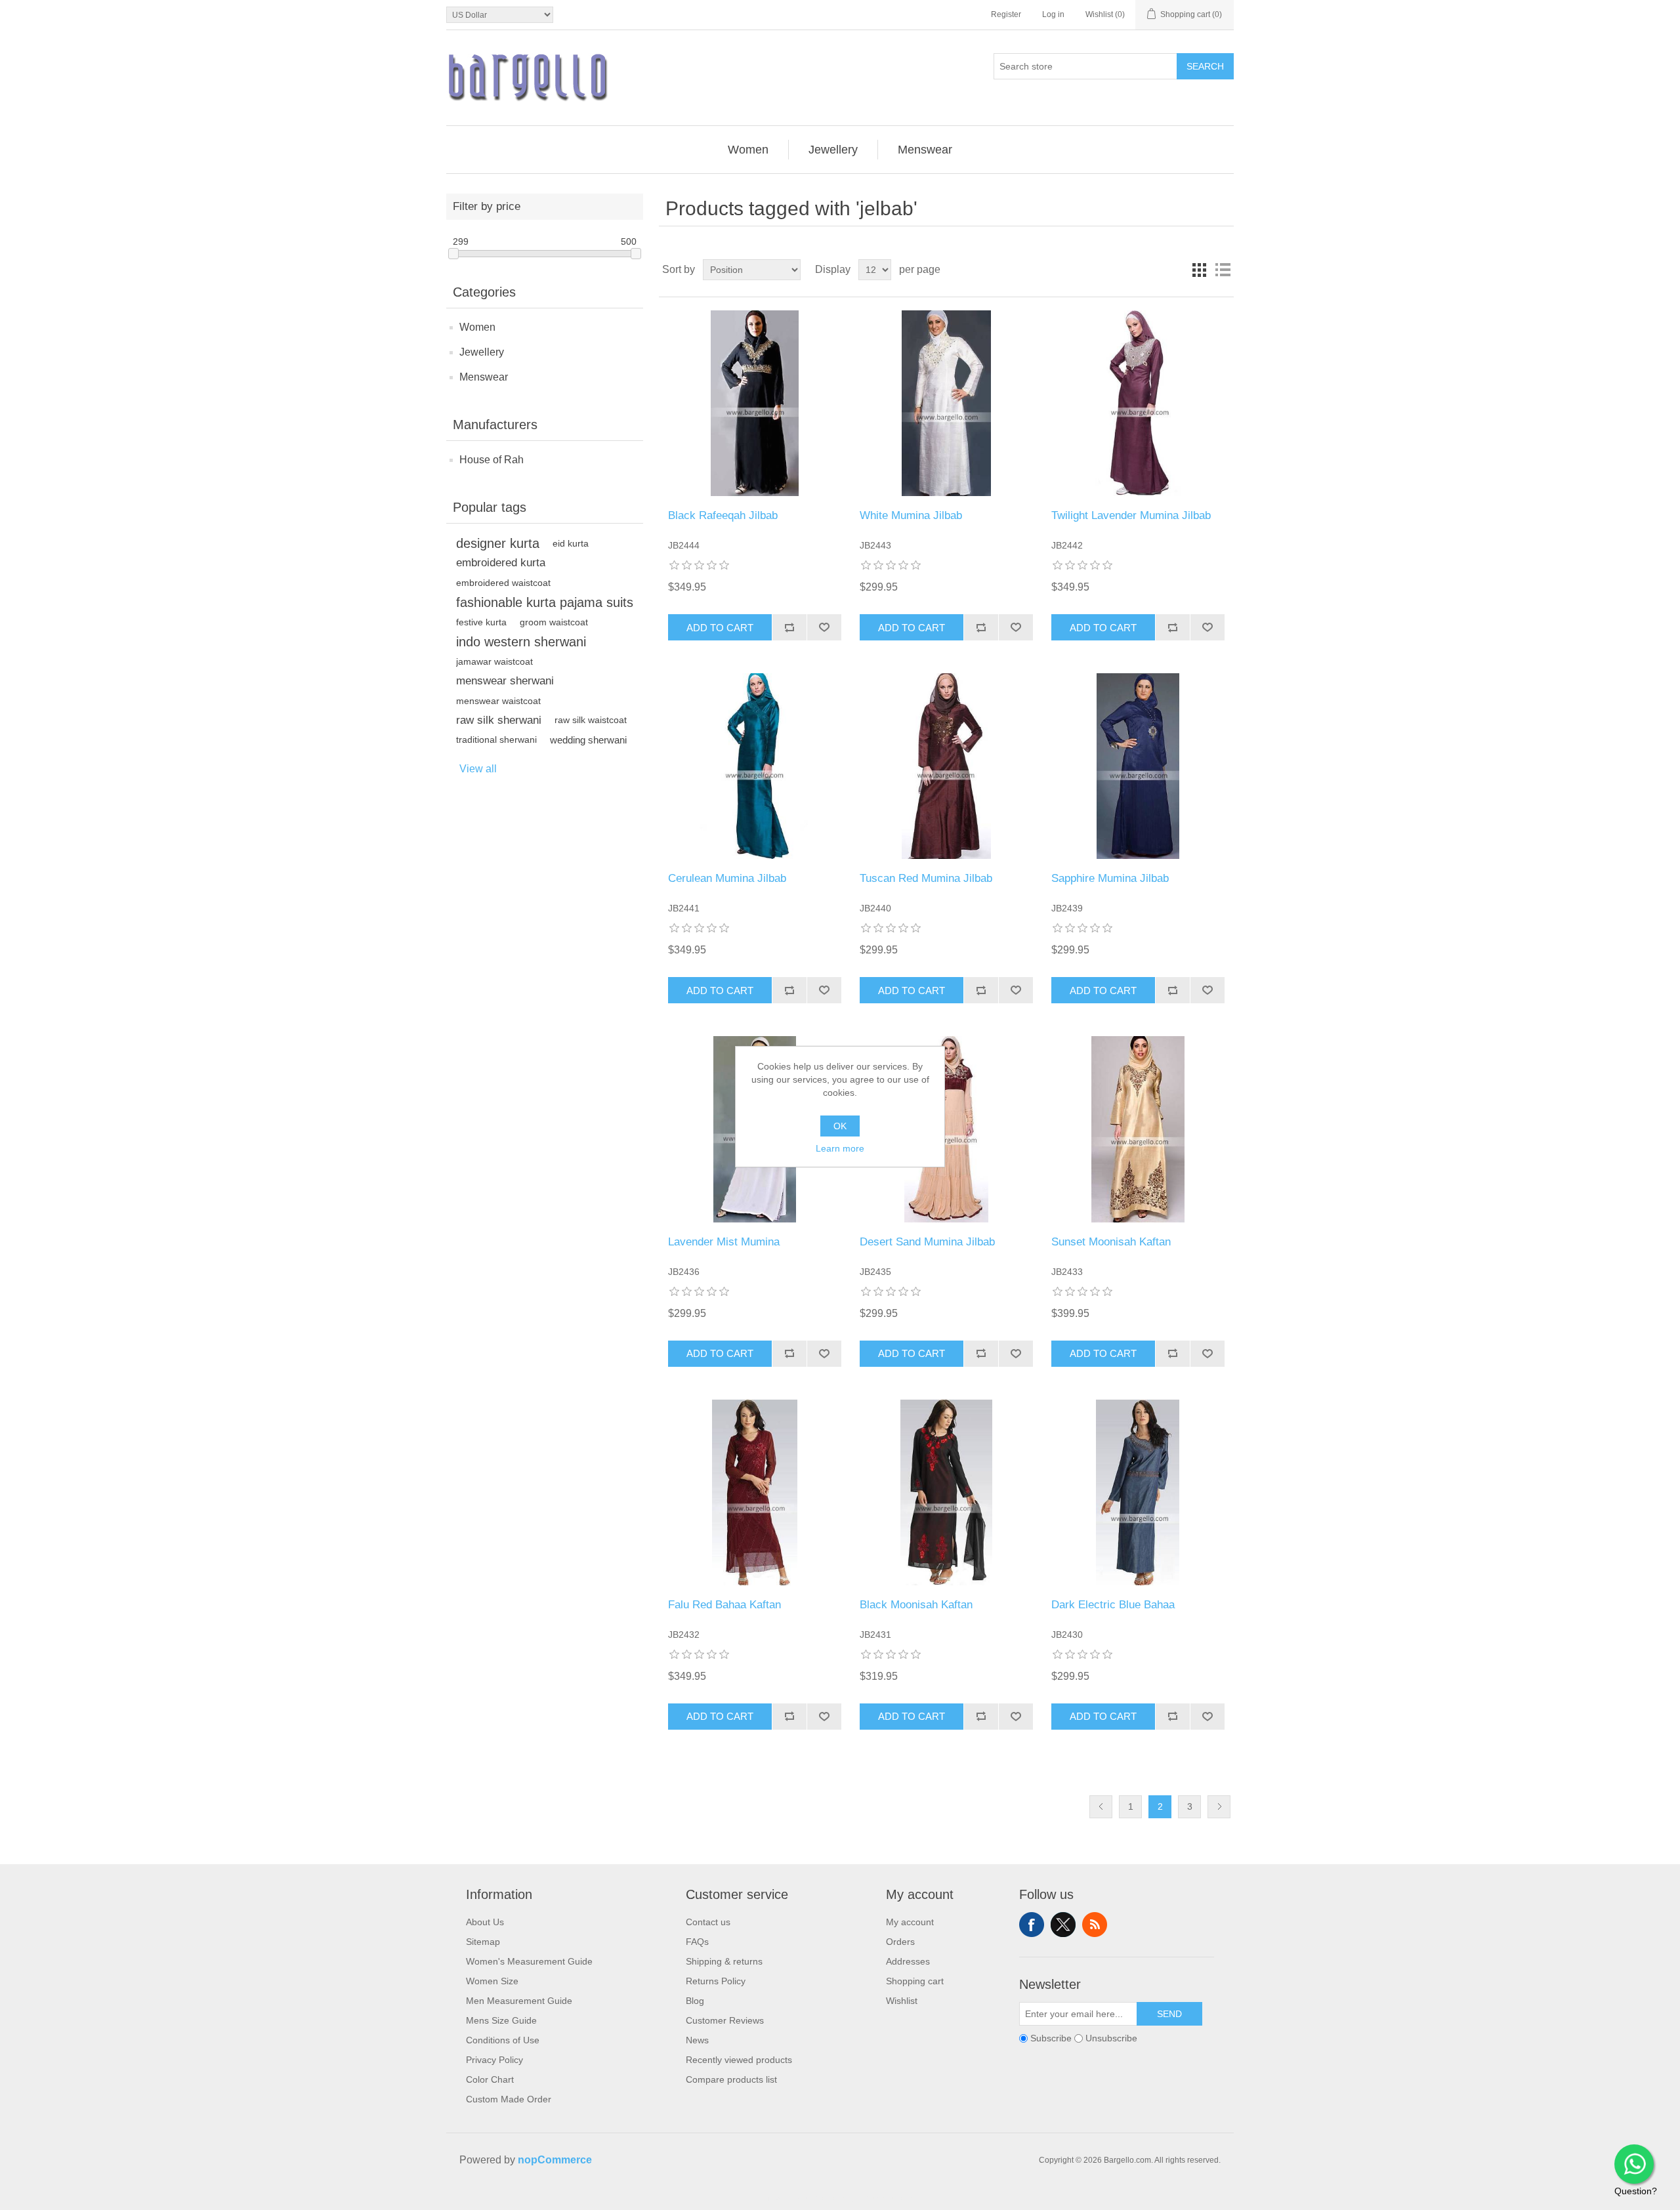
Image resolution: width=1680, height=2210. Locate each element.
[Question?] (1634, 2164)
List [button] (1223, 270)
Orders (900, 1942)
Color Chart (490, 2079)
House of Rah (492, 460)
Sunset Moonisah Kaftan (1111, 1242)
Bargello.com (820, 2198)
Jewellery (482, 352)
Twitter (1063, 1925)
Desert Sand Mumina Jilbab (927, 1242)
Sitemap (483, 1942)
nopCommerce (555, 2160)
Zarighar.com (888, 2198)
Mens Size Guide (501, 2020)
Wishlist (902, 2001)
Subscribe (1051, 2038)
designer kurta (498, 543)
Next (1219, 1807)
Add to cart (720, 628)
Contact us (708, 1922)
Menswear (484, 377)
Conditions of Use (503, 2040)
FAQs (697, 1942)
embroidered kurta (501, 563)
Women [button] (748, 150)
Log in (1053, 14)
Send (1169, 2014)
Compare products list (731, 2079)
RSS (1095, 1925)
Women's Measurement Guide (529, 1961)
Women (477, 327)
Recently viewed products (739, 2060)
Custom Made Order (509, 2099)
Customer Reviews (725, 2020)
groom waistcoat (554, 622)
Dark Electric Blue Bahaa (1113, 1605)
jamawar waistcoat (494, 661)
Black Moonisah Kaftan (916, 1605)
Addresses (908, 1961)
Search (1205, 66)
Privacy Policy (494, 2060)
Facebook (1032, 1925)
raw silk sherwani (499, 720)
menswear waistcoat (498, 701)
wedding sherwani (588, 740)
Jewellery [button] (833, 150)
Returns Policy (716, 1981)
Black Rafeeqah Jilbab (723, 515)
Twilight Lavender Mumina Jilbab (1131, 515)
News (697, 2040)
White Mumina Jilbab (911, 515)
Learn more (840, 1148)
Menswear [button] (925, 150)
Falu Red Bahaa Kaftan (724, 1605)
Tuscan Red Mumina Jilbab (926, 878)
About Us (485, 1922)
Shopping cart (915, 1981)
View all (478, 769)
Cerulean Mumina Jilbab (727, 878)
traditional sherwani (496, 740)
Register (1006, 14)
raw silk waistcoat (591, 720)
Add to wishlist (824, 627)
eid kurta (571, 543)
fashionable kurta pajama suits (545, 602)
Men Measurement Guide (519, 2001)
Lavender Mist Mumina (724, 1242)
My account (910, 1922)
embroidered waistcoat (503, 583)
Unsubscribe (1111, 2038)
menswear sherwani (505, 681)
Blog (695, 2001)
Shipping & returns (724, 1961)
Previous (1101, 1807)
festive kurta (481, 622)
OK (840, 1126)
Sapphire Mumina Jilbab (1110, 878)
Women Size (492, 1981)
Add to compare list (789, 627)
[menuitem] (748, 150)
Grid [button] (1199, 270)
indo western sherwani (521, 642)
